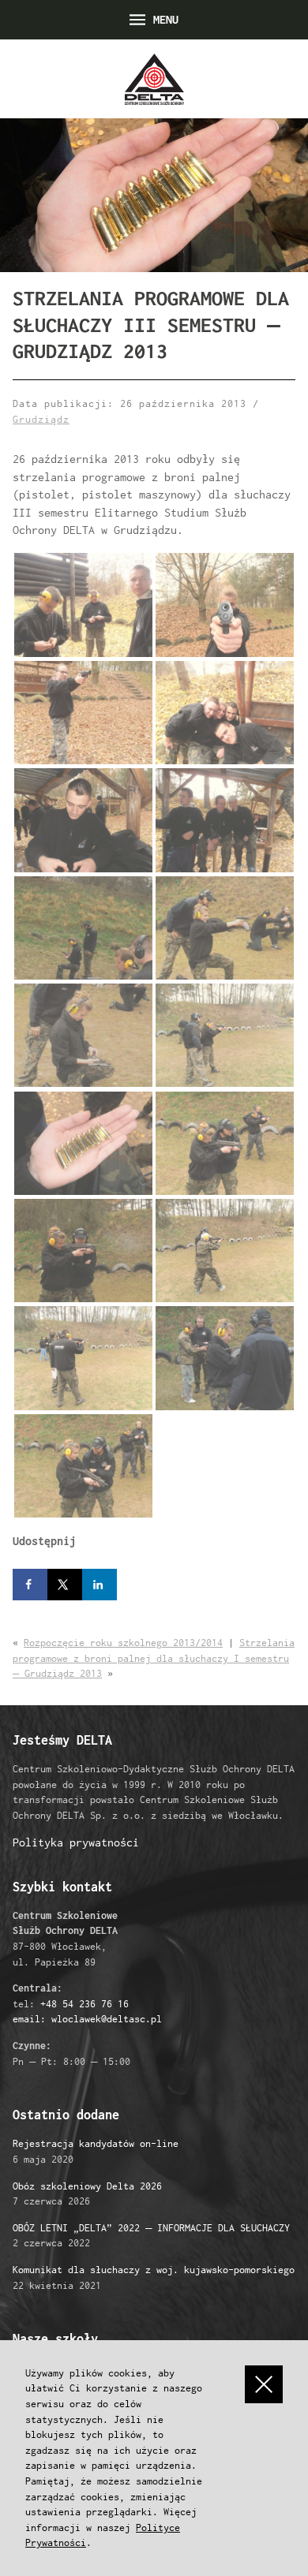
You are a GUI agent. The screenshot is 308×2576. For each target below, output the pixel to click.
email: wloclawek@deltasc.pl (87, 2019)
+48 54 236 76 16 (85, 2004)
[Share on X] (65, 1585)
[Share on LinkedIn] (100, 1585)
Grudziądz (41, 419)
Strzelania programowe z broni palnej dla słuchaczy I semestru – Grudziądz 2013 (154, 1658)
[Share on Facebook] (30, 1585)
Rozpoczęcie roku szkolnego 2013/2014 (123, 1643)
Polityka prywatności (76, 1842)
